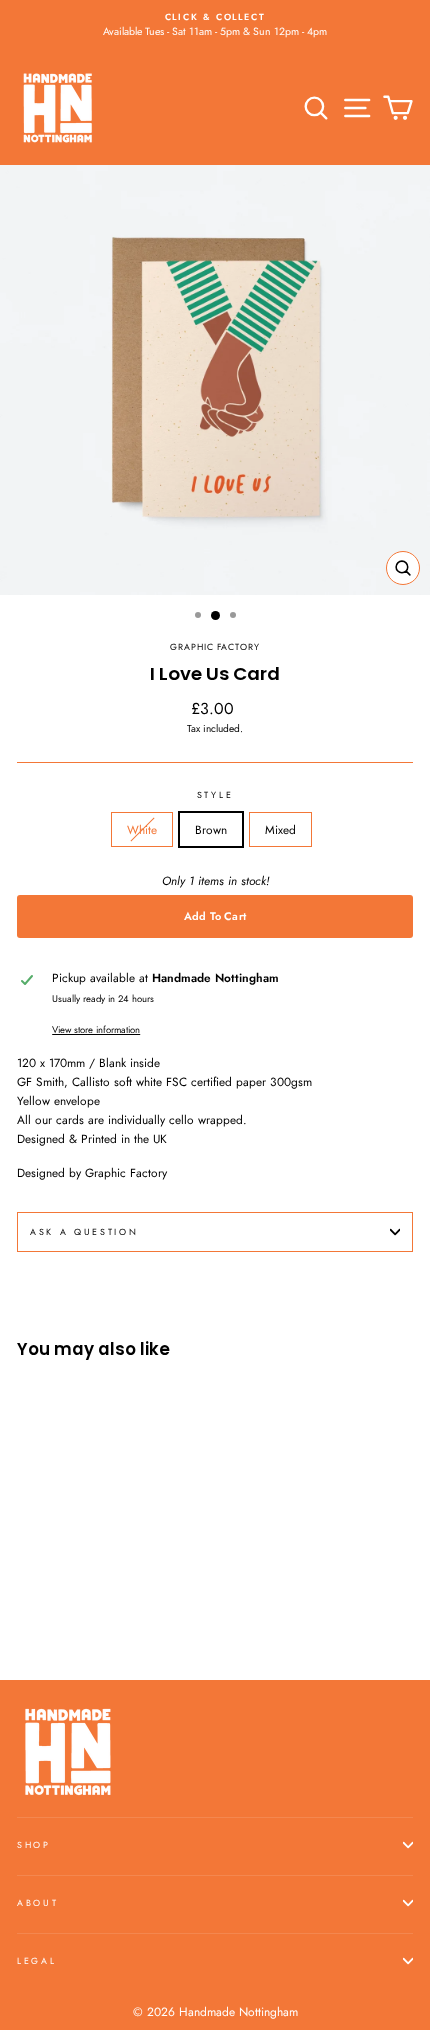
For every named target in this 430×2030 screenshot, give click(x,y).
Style (215, 794)
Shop (34, 1844)
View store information (96, 1030)
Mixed (280, 829)
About (37, 1902)
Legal (36, 1960)
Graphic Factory (214, 646)
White (142, 829)
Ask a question (84, 1231)
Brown (211, 829)
